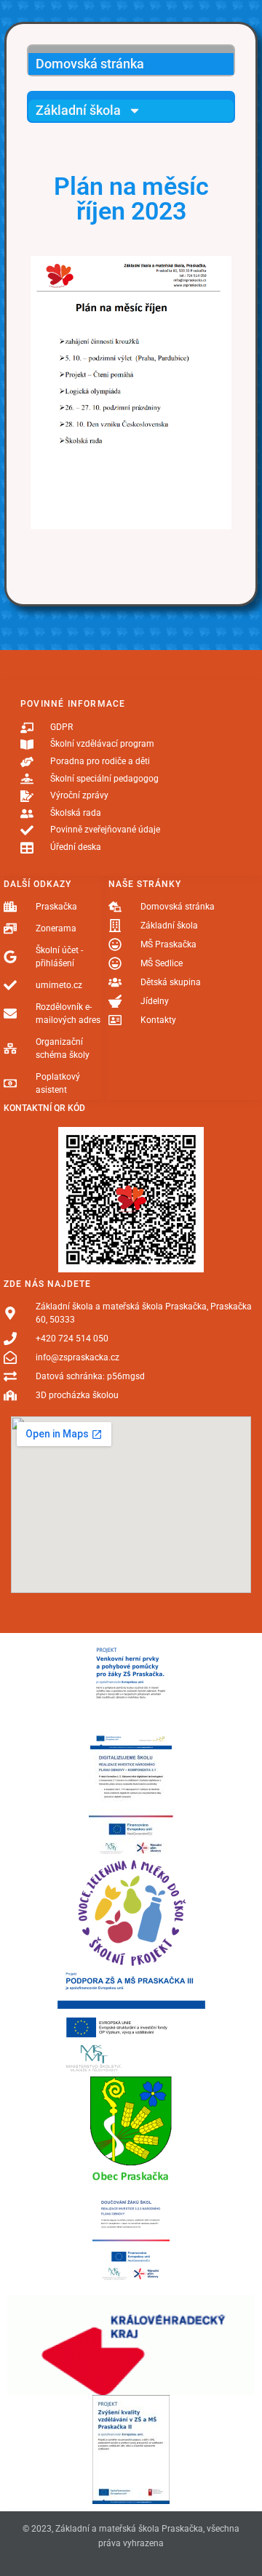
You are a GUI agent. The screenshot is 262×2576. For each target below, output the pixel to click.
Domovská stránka (90, 64)
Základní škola (78, 110)
